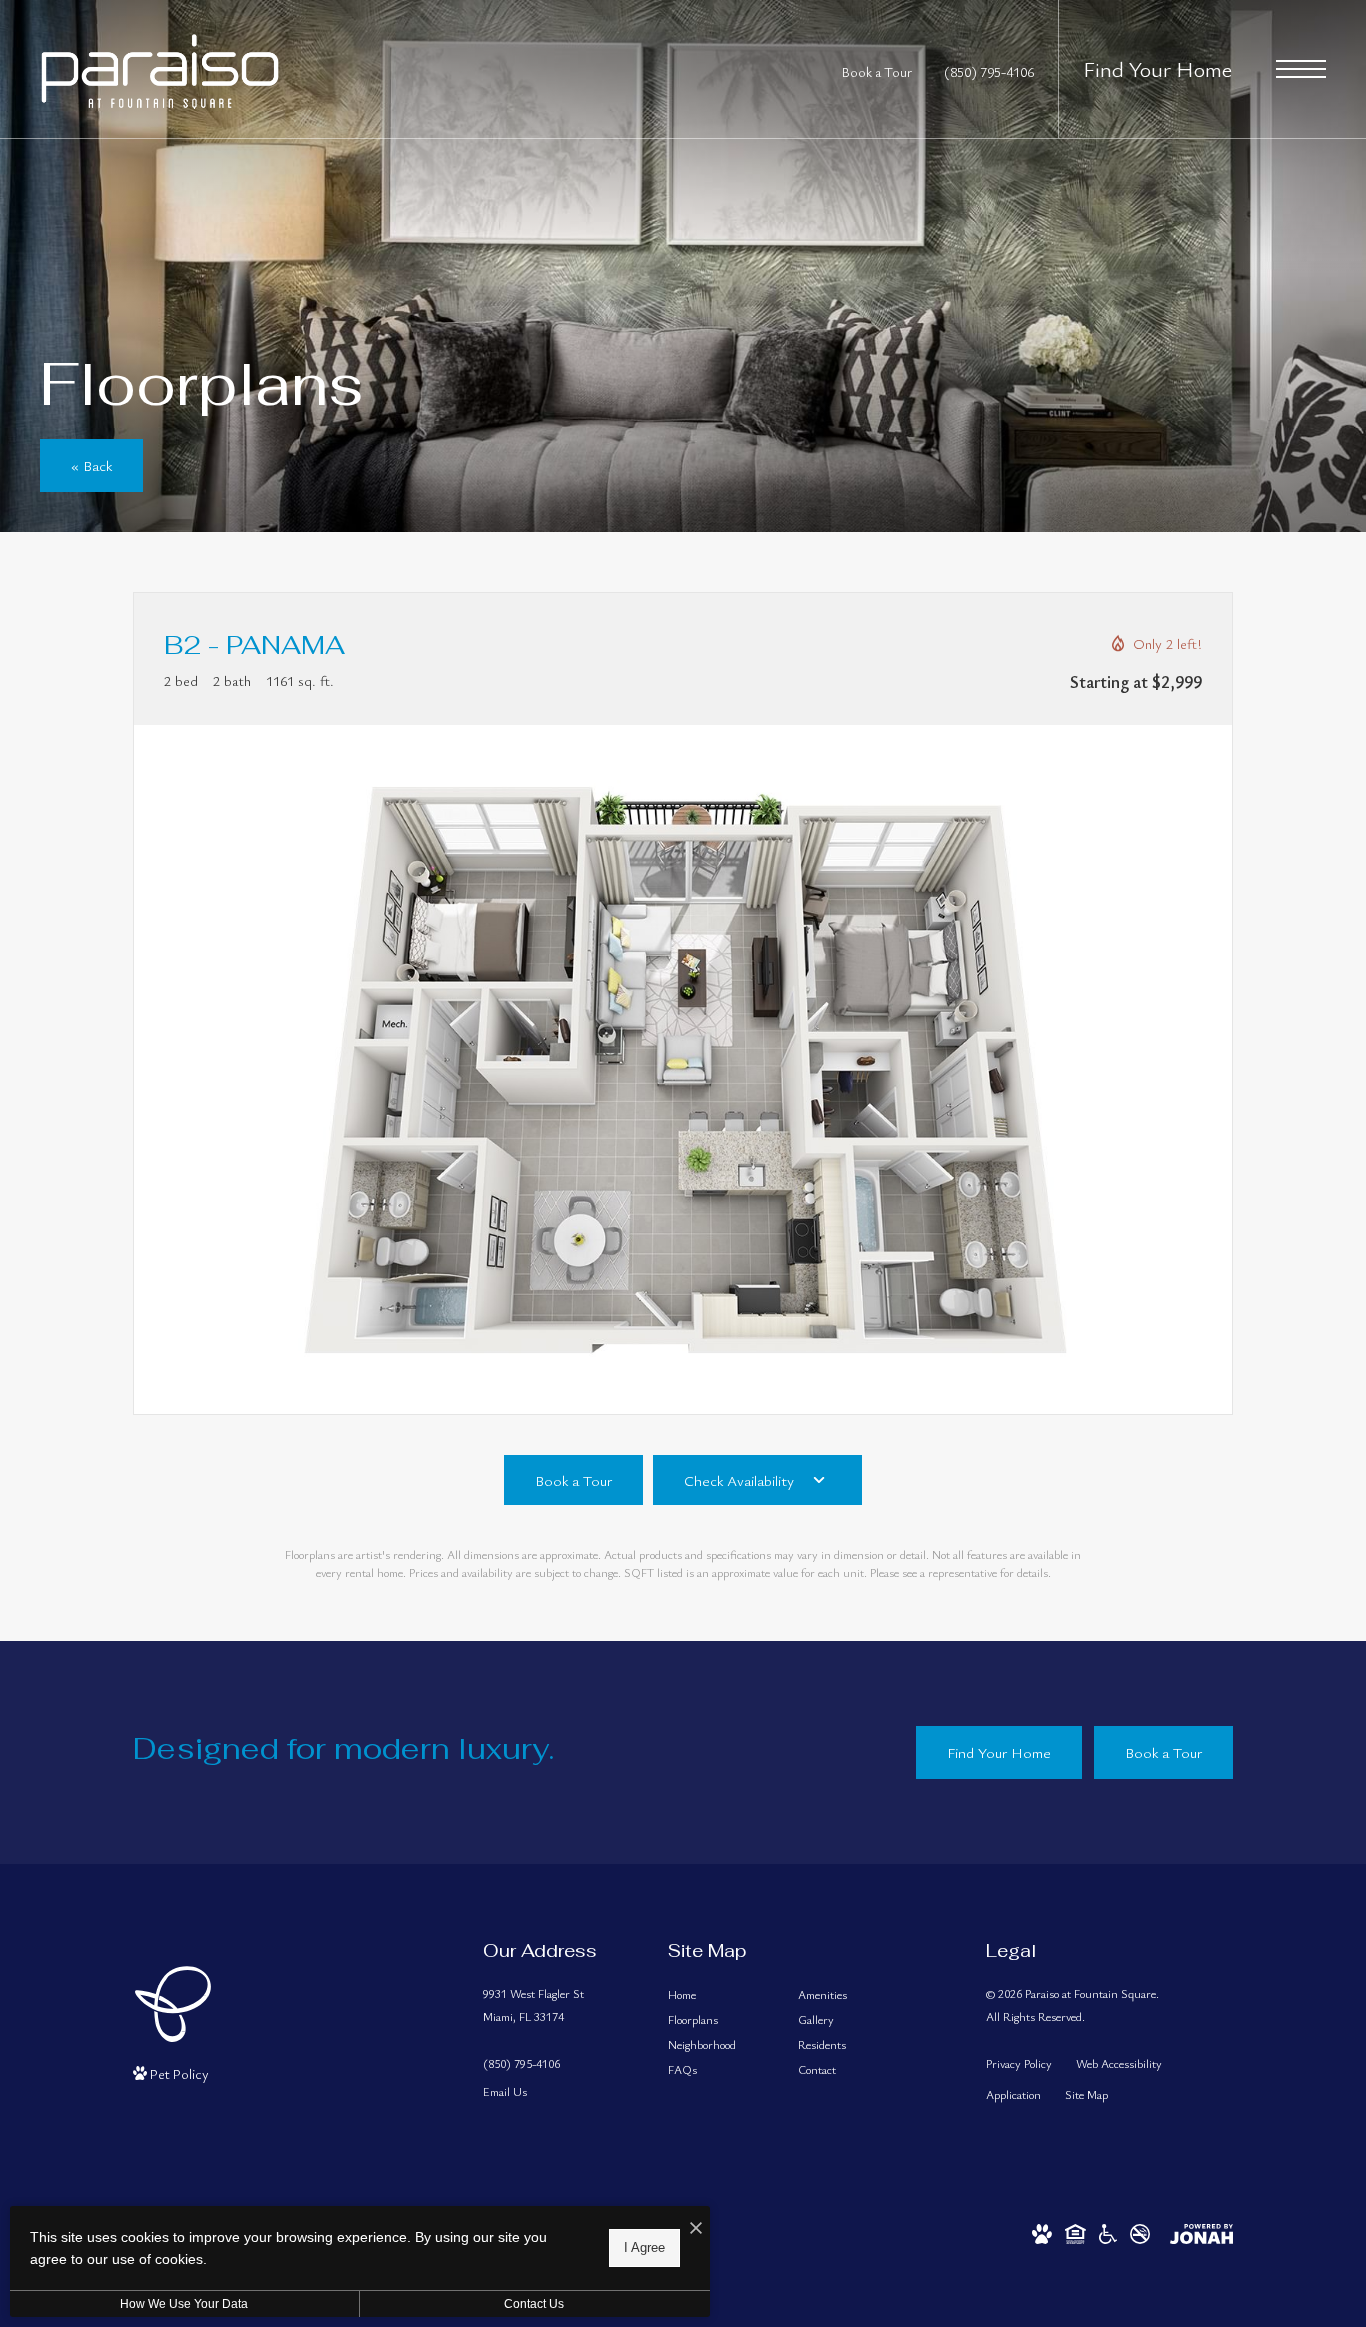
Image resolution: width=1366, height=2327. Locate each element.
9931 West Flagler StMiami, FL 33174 (533, 2004)
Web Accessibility (1119, 2063)
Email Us (505, 2091)
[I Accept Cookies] (696, 2228)
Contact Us (534, 2304)
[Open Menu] (1301, 69)
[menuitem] (717, 1994)
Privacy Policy (1019, 2063)
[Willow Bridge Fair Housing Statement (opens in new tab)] (1075, 2231)
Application (1013, 2094)
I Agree (644, 2247)
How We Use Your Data (184, 2304)
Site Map (1086, 2094)
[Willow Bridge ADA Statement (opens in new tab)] (1108, 2231)
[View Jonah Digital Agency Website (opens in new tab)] (1201, 2231)
